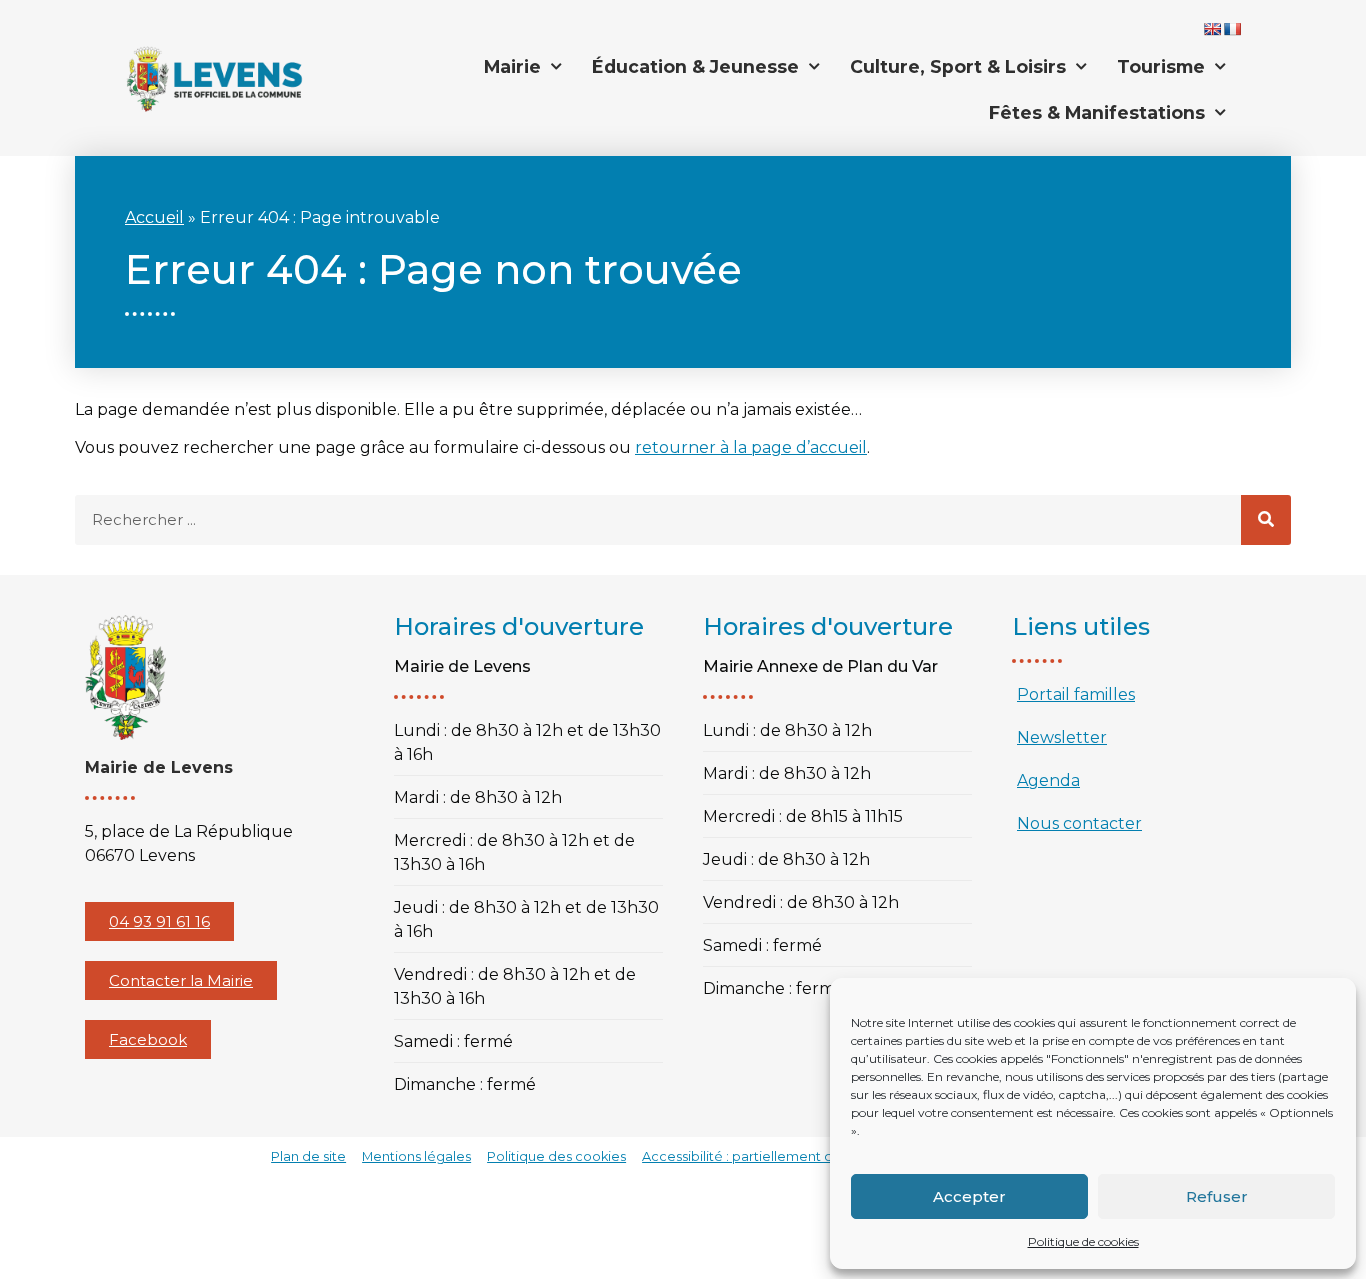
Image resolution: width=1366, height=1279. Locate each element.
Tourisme (1161, 66)
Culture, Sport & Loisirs (958, 66)
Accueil (154, 217)
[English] (1212, 29)
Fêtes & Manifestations (1097, 112)
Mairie (512, 66)
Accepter (969, 1196)
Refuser (1217, 1196)
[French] (1232, 29)
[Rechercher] (1266, 520)
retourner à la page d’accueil (751, 447)
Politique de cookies (1083, 1241)
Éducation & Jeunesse (695, 66)
